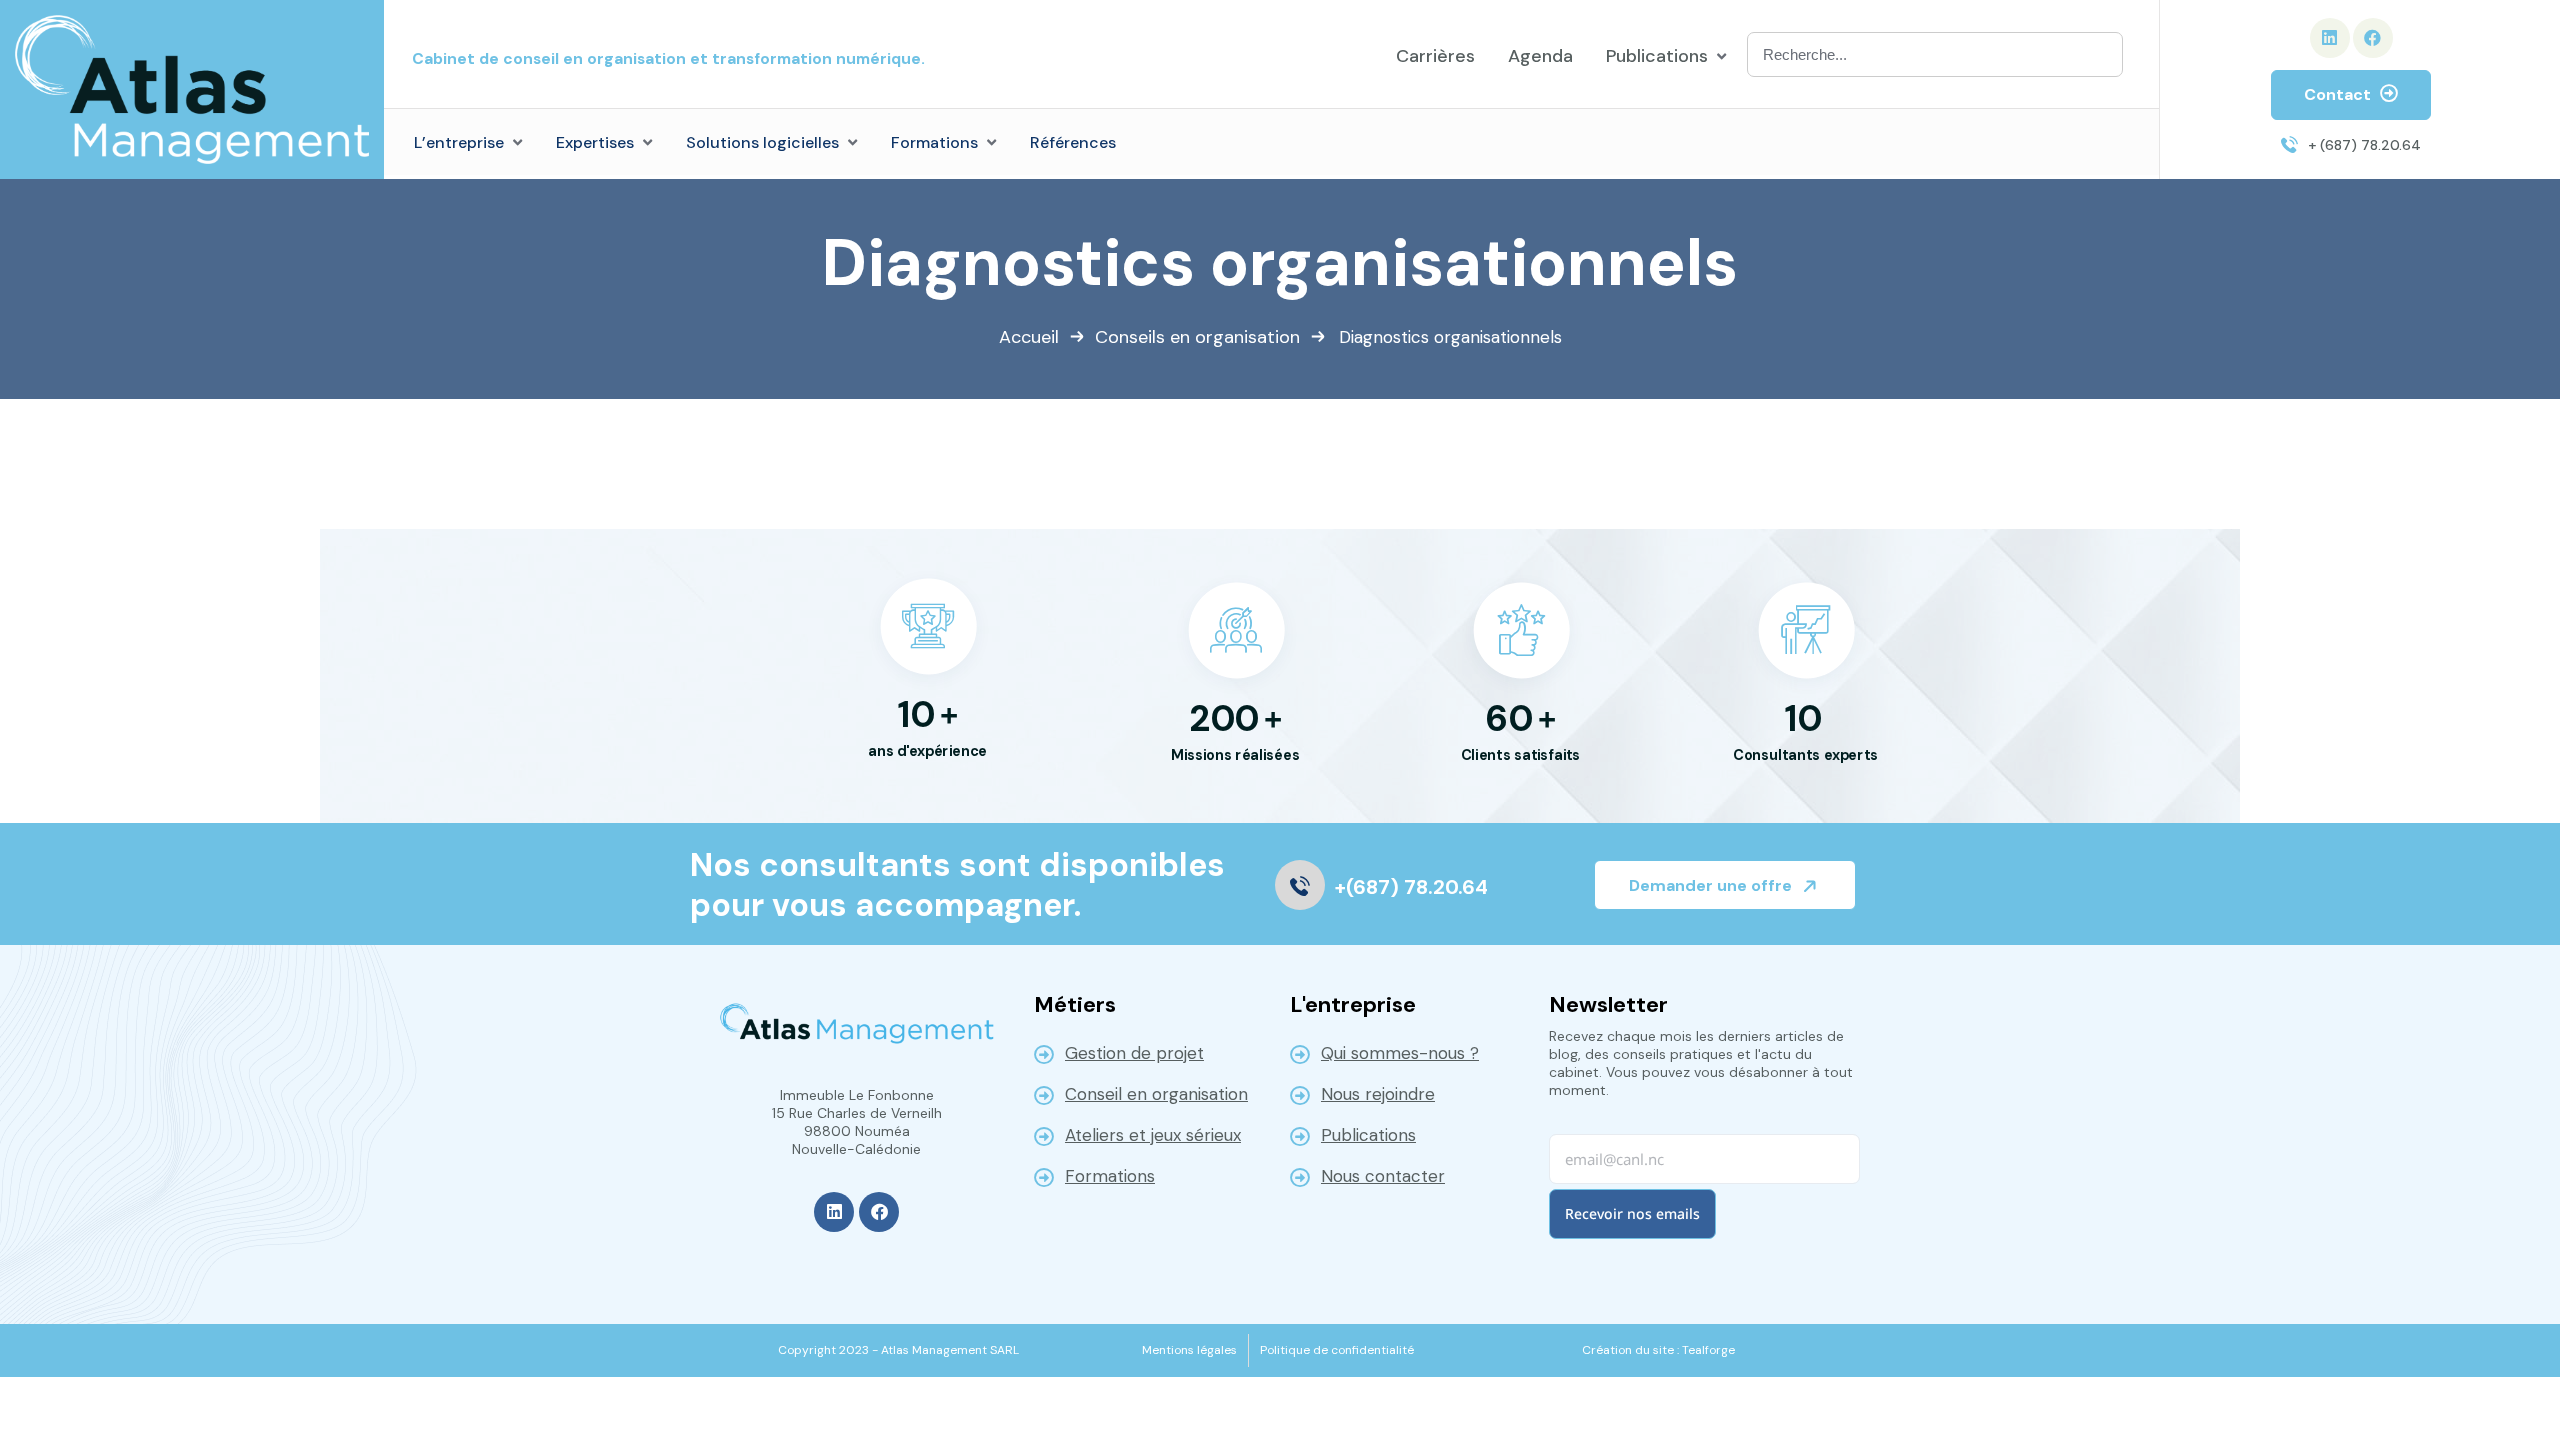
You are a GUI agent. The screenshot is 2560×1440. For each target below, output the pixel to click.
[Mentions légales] (1189, 1350)
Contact (2339, 94)
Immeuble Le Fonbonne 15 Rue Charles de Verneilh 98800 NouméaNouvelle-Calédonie (857, 1122)
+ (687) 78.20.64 (2364, 145)
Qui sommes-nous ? (1400, 1053)
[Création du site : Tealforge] (1658, 1350)
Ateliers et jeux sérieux (1153, 1135)
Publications (1368, 1135)
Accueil (1029, 337)
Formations (1110, 1176)
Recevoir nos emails (1632, 1213)
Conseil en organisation (1156, 1094)
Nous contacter (1383, 1176)
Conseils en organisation (1197, 337)
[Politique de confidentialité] (1337, 1350)
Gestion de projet (1134, 1053)
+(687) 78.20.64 (1411, 887)
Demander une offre (1712, 885)
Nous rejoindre (1378, 1094)
